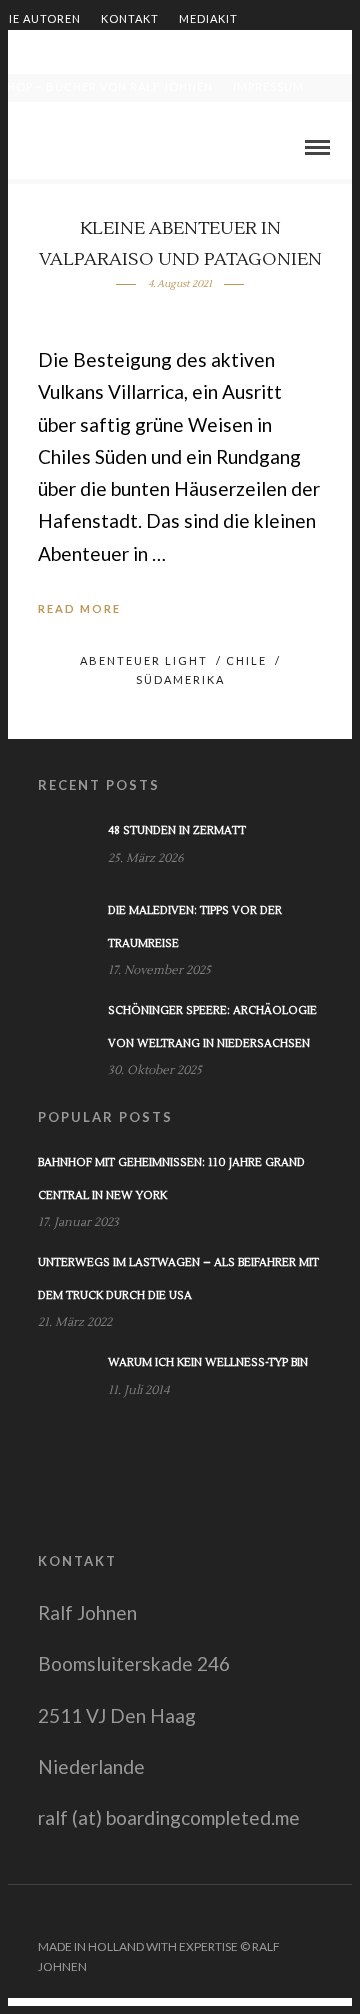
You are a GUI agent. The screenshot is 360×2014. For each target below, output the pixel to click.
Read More (79, 608)
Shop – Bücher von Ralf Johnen (106, 86)
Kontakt (130, 18)
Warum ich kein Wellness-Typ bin (208, 1362)
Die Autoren (40, 18)
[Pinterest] (313, 1915)
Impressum (268, 86)
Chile (246, 660)
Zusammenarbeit (57, 52)
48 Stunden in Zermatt (177, 830)
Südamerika (180, 679)
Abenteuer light (144, 660)
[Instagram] (339, 1915)
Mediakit (208, 18)
